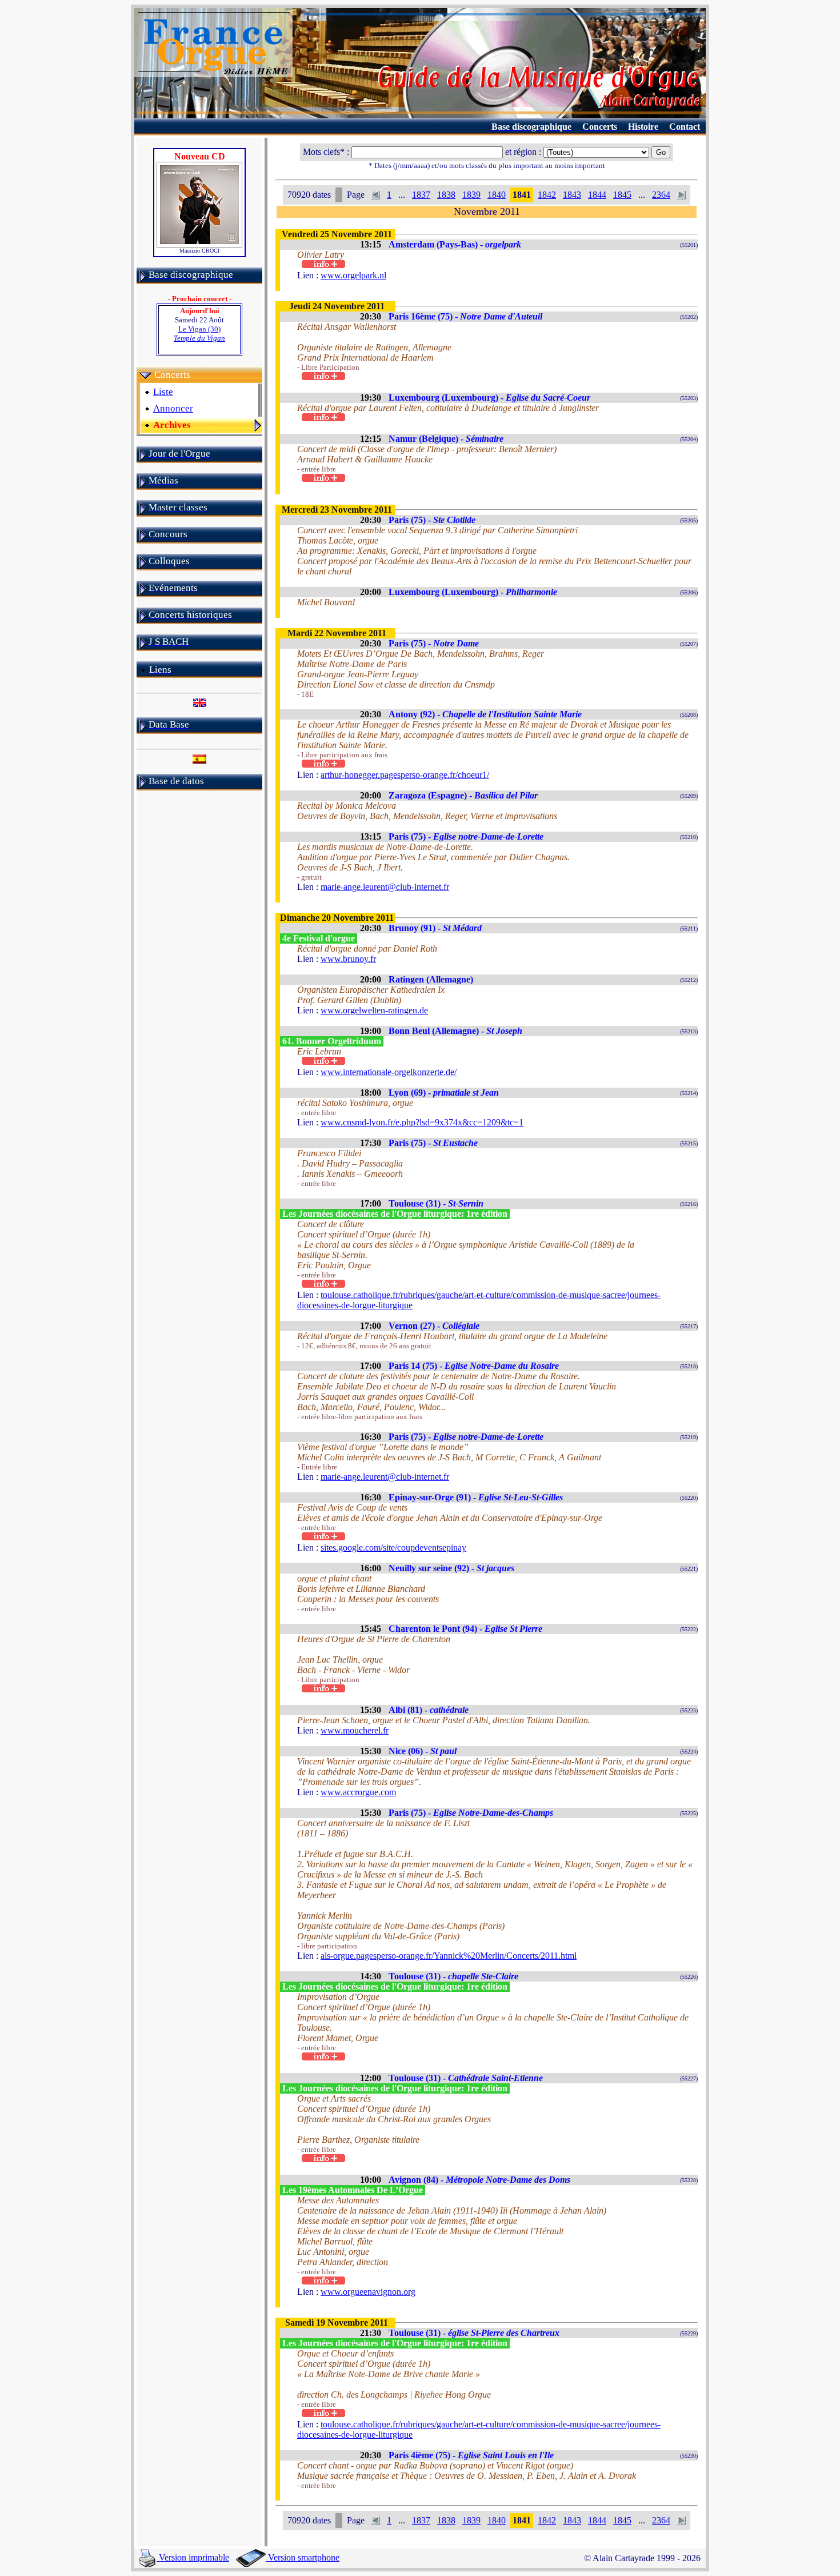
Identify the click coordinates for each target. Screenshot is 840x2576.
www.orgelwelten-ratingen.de (374, 1010)
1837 (421, 195)
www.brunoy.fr (348, 959)
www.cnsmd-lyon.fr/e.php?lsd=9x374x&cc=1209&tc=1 (422, 1122)
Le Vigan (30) (199, 334)
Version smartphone (303, 2557)
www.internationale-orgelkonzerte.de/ (389, 1072)
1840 (497, 195)
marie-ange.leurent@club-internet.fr (385, 887)
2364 (661, 195)
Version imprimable (193, 2557)
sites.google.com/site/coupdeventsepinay (393, 1547)
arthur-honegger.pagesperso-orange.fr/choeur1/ (405, 775)
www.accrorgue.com (358, 1792)
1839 (471, 195)
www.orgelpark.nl (353, 275)
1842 (547, 195)
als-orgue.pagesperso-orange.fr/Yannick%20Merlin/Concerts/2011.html (449, 1956)
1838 (446, 195)
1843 (572, 195)
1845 (622, 195)
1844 (597, 195)
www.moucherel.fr (355, 1730)
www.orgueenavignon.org (368, 2292)
